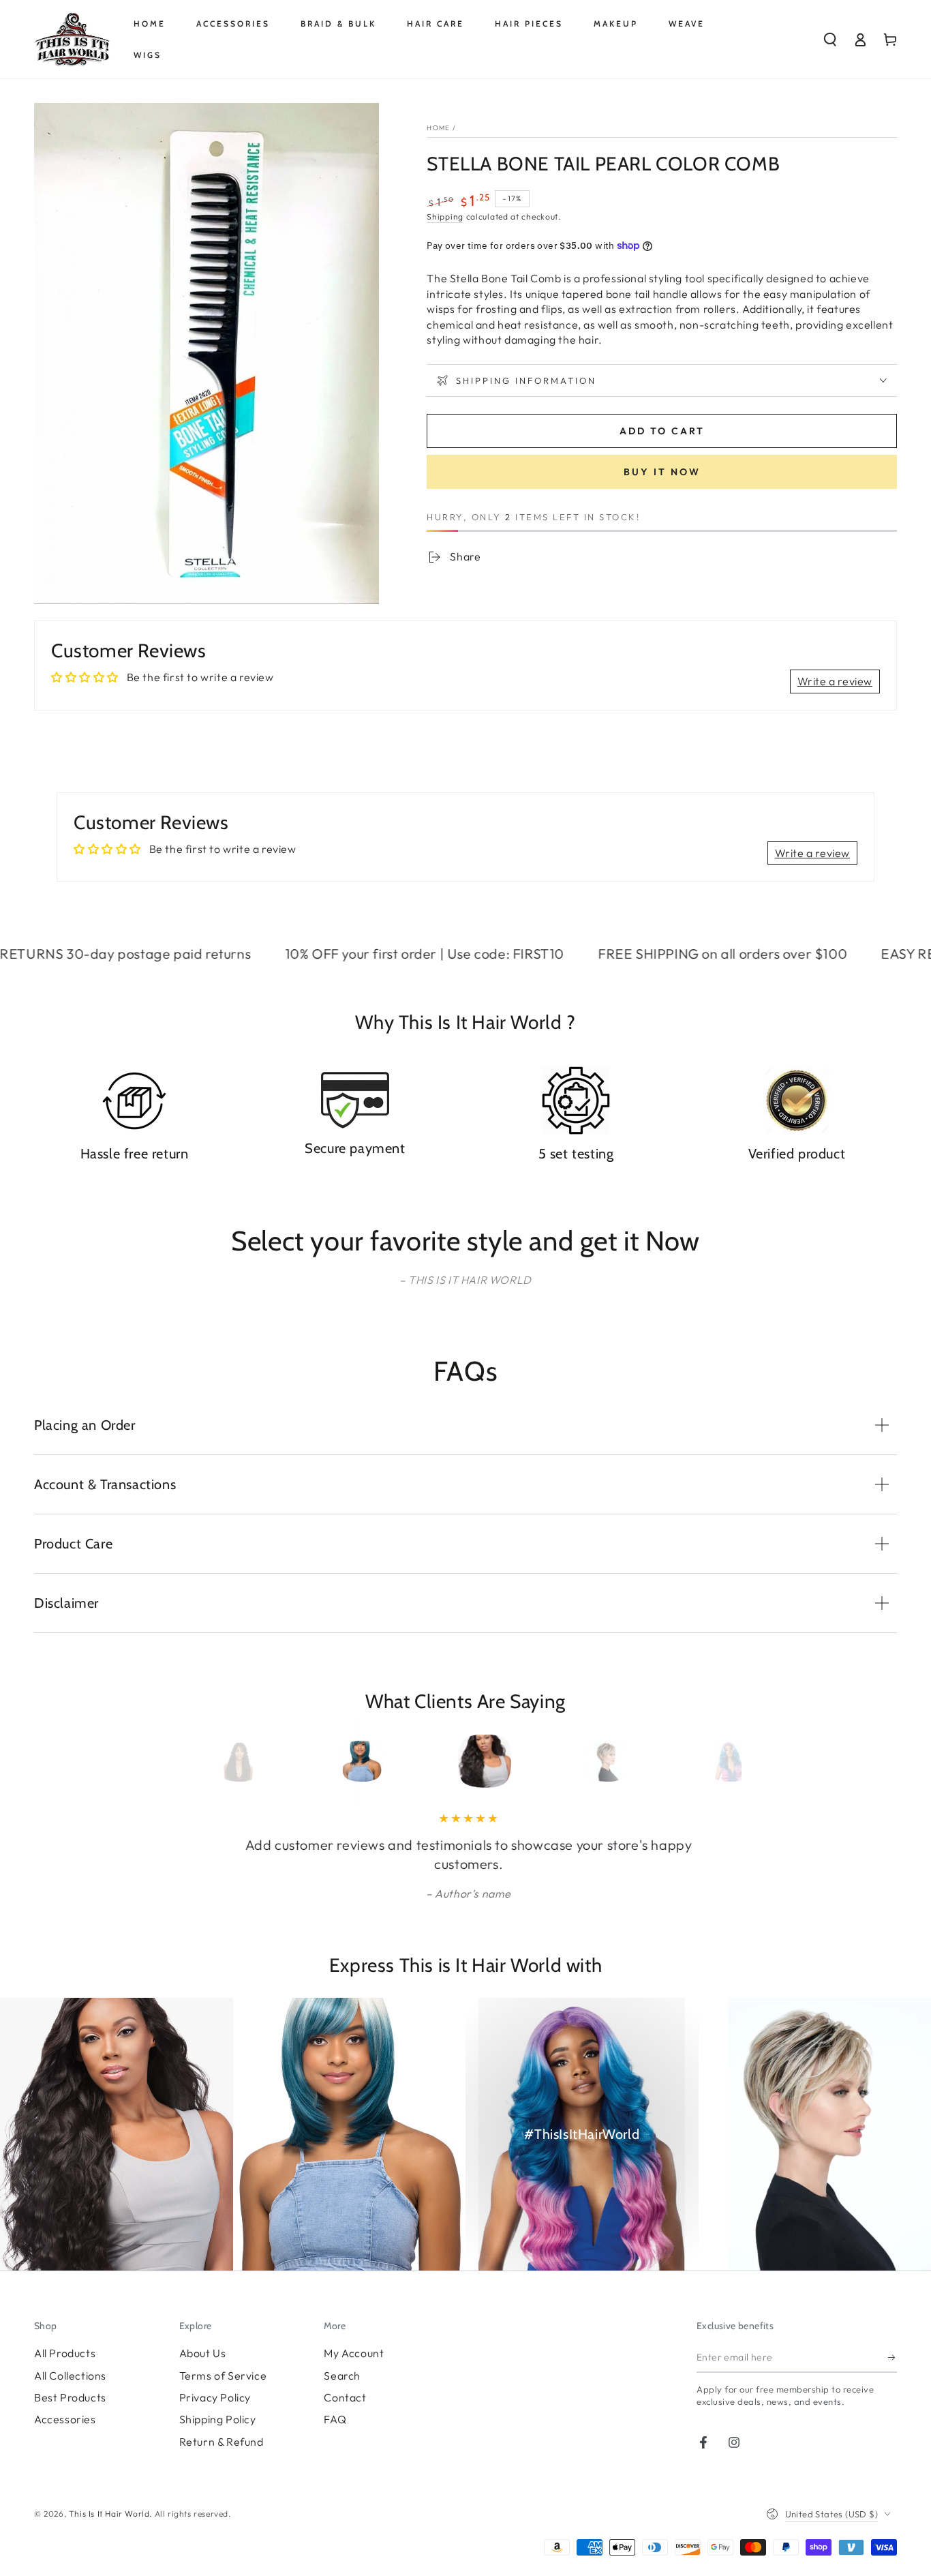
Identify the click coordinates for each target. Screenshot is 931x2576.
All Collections (70, 2376)
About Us (203, 2353)
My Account (354, 2353)
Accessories (65, 2419)
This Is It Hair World (109, 2514)
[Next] (706, 1761)
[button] (830, 40)
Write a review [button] (835, 681)
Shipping (445, 216)
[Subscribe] (892, 2357)
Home (438, 128)
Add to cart (662, 431)
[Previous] (225, 1761)
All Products (65, 2353)
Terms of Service (223, 2376)
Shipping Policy (218, 2419)
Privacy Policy (215, 2397)
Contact (345, 2397)
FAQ (335, 2419)
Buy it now (662, 472)
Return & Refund (222, 2442)
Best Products (70, 2397)
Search (342, 2376)
